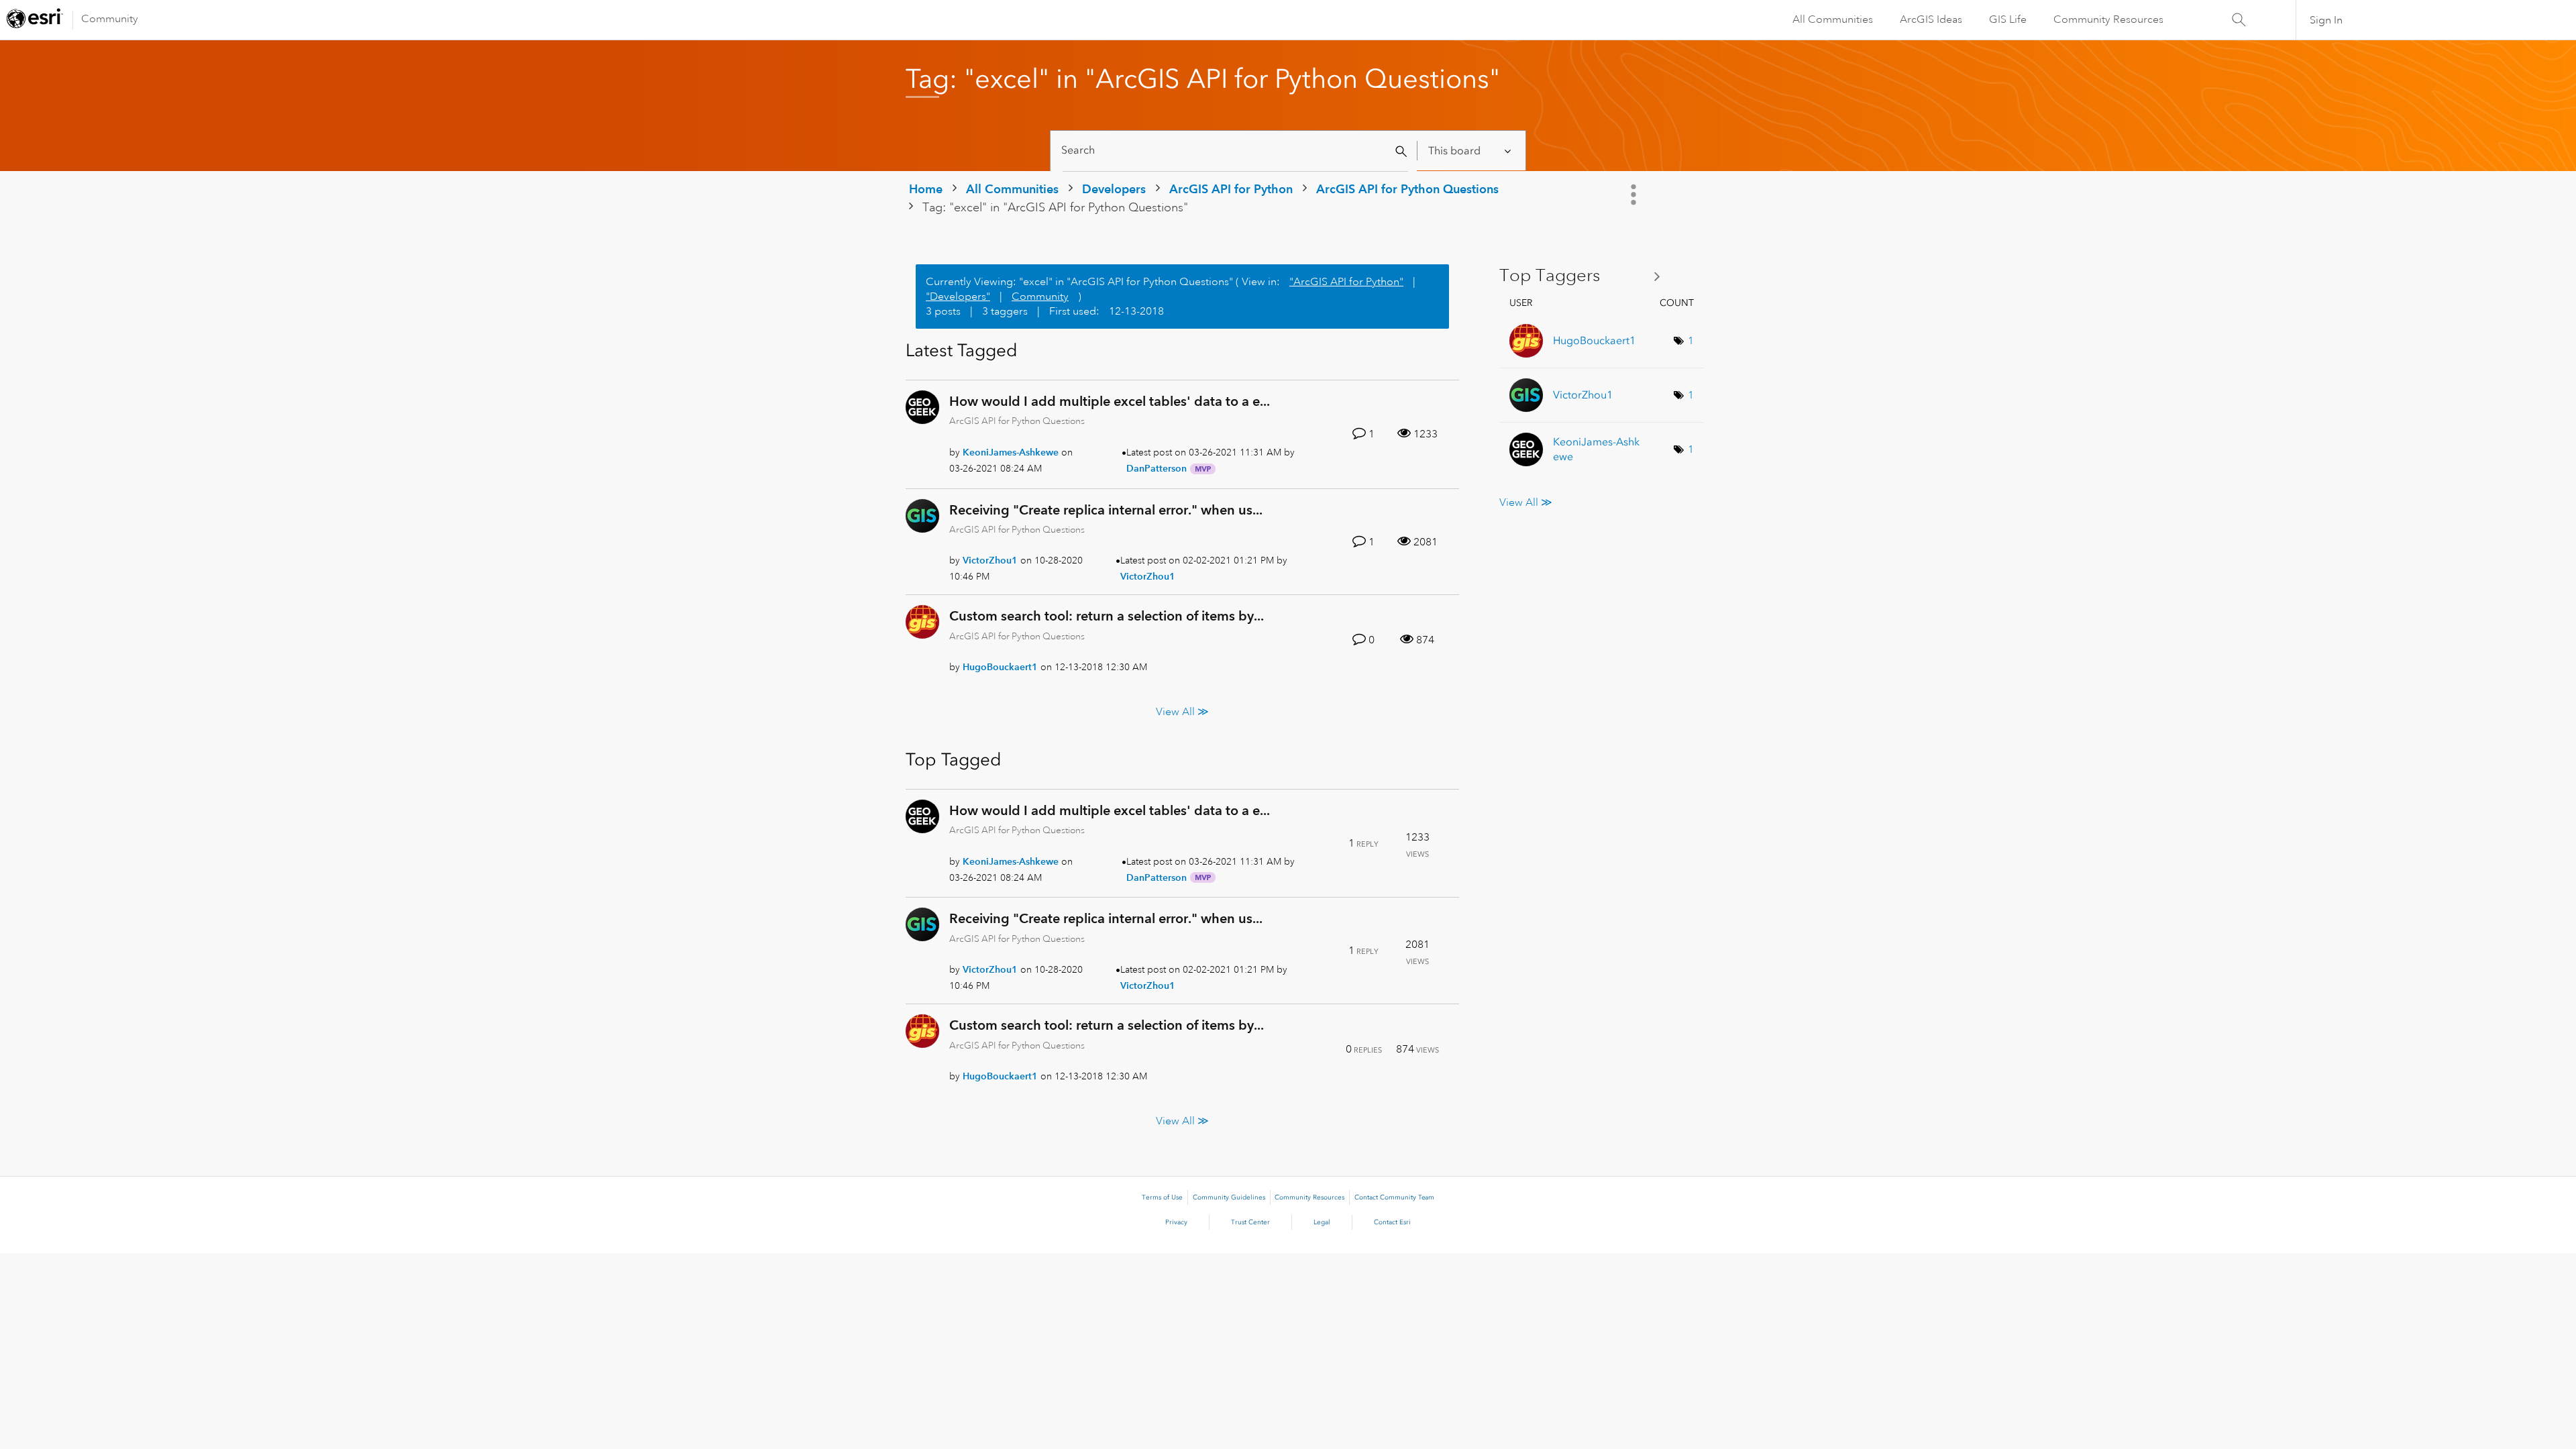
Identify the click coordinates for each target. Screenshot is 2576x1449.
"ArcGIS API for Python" (1346, 282)
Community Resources (2108, 19)
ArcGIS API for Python (1231, 189)
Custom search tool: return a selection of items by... (1107, 616)
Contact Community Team (1394, 1197)
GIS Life (2008, 19)
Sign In (2326, 20)
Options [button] (1635, 195)
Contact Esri (1392, 1222)
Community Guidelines (1229, 1197)
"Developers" (958, 297)
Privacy (1176, 1222)
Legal (1322, 1222)
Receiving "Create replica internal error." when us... (1106, 510)
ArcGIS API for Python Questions (1407, 189)
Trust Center (1250, 1222)
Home (926, 189)
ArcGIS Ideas (1931, 19)
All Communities (1833, 19)
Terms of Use (1162, 1197)
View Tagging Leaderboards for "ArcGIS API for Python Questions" (1585, 276)
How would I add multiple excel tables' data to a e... (1110, 401)
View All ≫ (1182, 711)
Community (110, 19)
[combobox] (1235, 151)
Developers (1114, 189)
